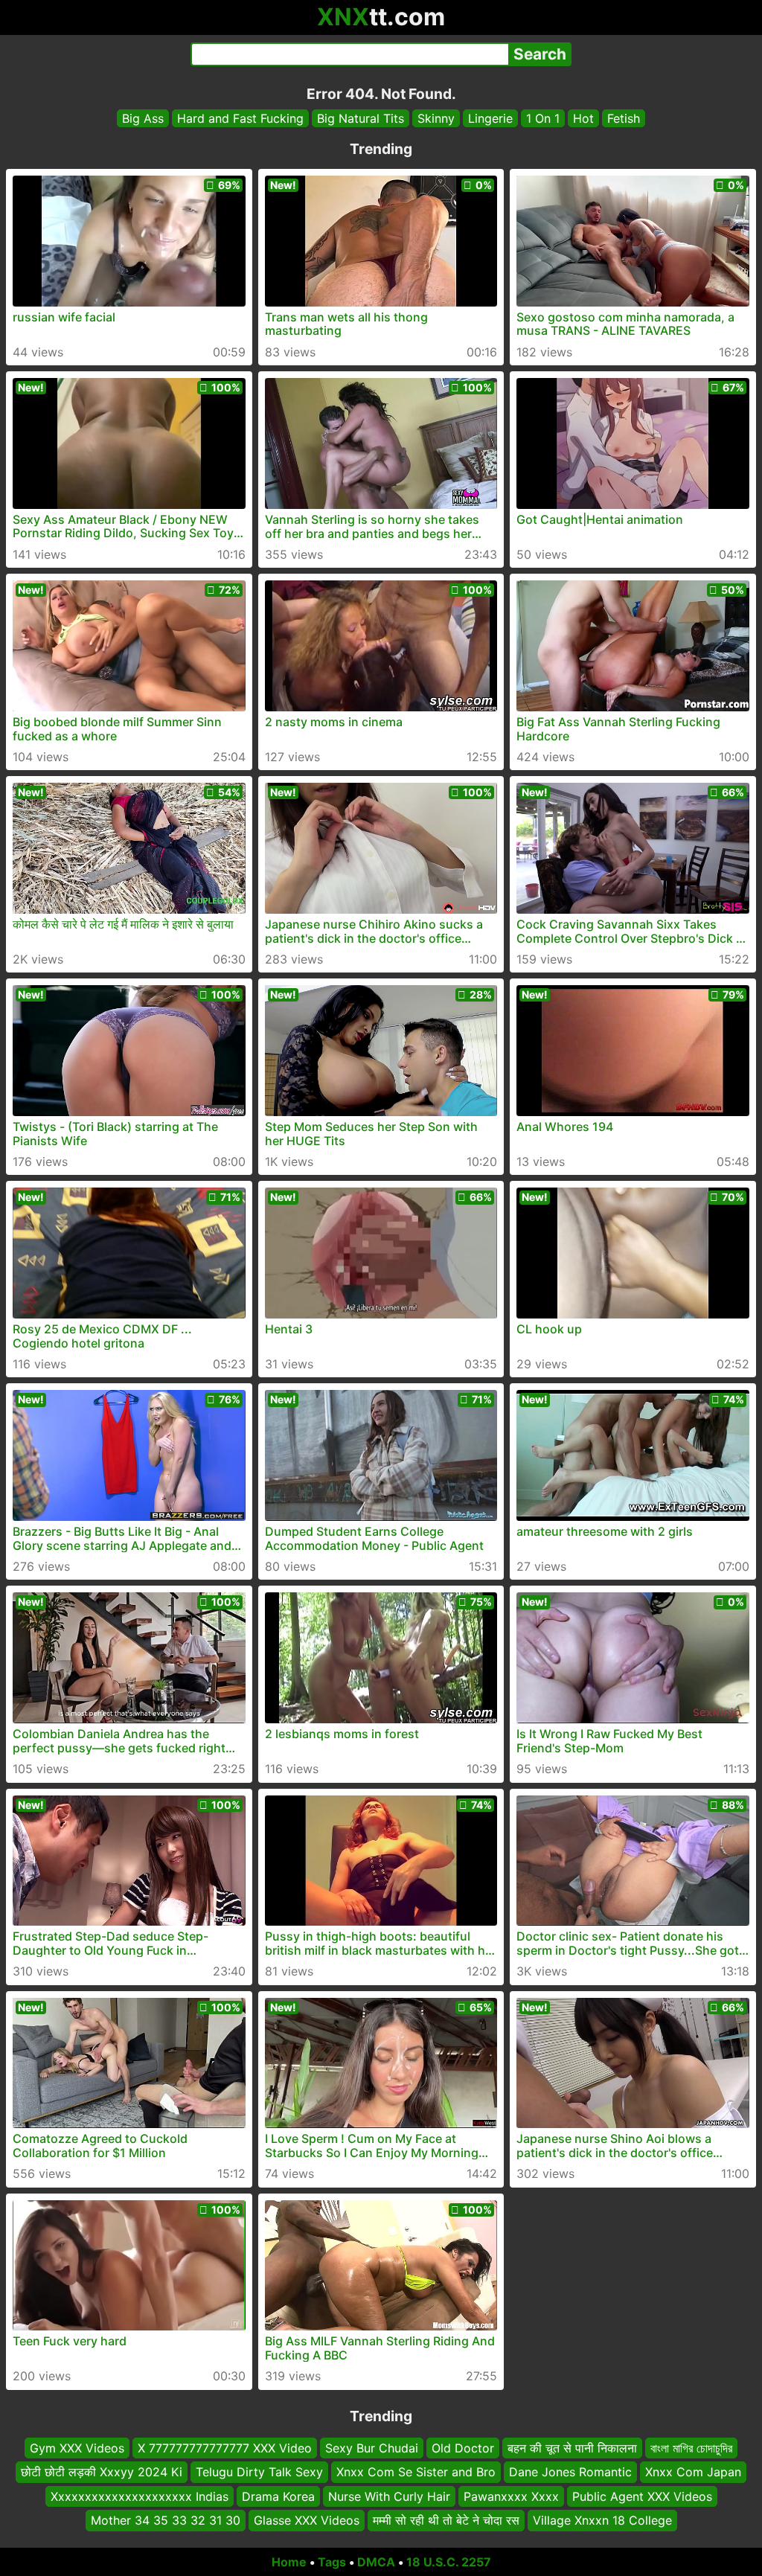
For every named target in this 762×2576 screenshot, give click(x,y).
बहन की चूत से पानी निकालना (572, 2448)
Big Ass (143, 118)
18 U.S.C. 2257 (449, 2562)
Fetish (624, 118)
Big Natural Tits (361, 118)
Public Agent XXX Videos (642, 2496)
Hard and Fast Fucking (240, 118)
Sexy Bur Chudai (372, 2448)
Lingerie (490, 118)
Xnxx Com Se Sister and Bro (416, 2472)
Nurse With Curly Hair (389, 2496)
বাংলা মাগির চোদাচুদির (691, 2448)
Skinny (436, 118)
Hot (583, 118)
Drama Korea (278, 2496)
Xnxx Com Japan (693, 2472)
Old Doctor (463, 2448)
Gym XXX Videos (77, 2448)
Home (289, 2562)
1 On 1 (543, 118)
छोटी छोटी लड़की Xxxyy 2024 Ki (102, 2472)
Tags (332, 2562)
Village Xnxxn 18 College (602, 2520)
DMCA (376, 2562)
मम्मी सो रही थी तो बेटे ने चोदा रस (446, 2520)
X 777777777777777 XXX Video (225, 2448)
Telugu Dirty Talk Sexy (259, 2472)
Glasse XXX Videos (307, 2520)
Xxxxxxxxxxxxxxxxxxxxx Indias (140, 2496)
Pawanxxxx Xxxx (511, 2496)
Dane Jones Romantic (570, 2472)
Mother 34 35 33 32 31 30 (166, 2520)
